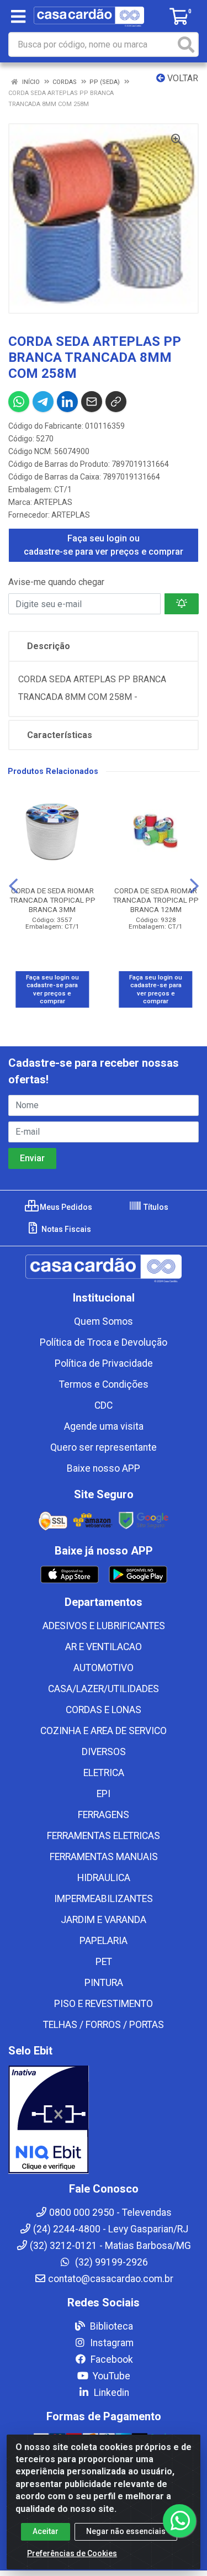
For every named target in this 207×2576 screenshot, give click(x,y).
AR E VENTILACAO (104, 1647)
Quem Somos (104, 1321)
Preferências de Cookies (72, 2553)
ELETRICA (104, 1773)
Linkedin (110, 2393)
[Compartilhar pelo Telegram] (43, 402)
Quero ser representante (104, 1447)
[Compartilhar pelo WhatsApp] (19, 402)
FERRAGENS (104, 1815)
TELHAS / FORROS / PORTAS (104, 2025)
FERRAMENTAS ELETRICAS (104, 1836)
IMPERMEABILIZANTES (104, 1899)
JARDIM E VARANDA (104, 1920)
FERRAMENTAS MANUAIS (104, 1857)
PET (104, 1962)
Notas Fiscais (65, 1229)
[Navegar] (13, 886)
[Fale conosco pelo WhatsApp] (179, 2521)
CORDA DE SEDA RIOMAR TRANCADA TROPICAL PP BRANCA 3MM (52, 900)
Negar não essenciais (126, 2531)
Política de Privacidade (104, 1363)
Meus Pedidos (65, 1207)
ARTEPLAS (53, 502)
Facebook (111, 2359)
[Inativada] (104, 2120)
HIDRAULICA (104, 1878)
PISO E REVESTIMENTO (104, 2004)
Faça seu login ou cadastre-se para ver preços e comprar (104, 545)
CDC (104, 1405)
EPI (104, 1794)
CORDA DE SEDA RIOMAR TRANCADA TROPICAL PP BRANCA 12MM (156, 900)
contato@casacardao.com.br (111, 2279)
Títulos (155, 1207)
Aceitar (46, 2531)
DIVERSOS (104, 1752)
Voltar (182, 78)
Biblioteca (110, 2326)
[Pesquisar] (186, 44)
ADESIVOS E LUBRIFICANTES (104, 1626)
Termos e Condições (104, 1384)
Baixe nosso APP (104, 1468)
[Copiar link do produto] (116, 402)
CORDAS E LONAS (104, 1710)
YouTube (110, 2376)
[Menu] (18, 17)
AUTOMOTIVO (104, 1668)
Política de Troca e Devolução (104, 1342)
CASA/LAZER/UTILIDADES (104, 1689)
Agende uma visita (104, 1426)
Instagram (111, 2343)
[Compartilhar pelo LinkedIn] (67, 402)
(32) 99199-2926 (110, 2262)
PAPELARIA (104, 1941)
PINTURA (104, 1983)
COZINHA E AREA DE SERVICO (104, 1731)
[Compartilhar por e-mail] (92, 402)
